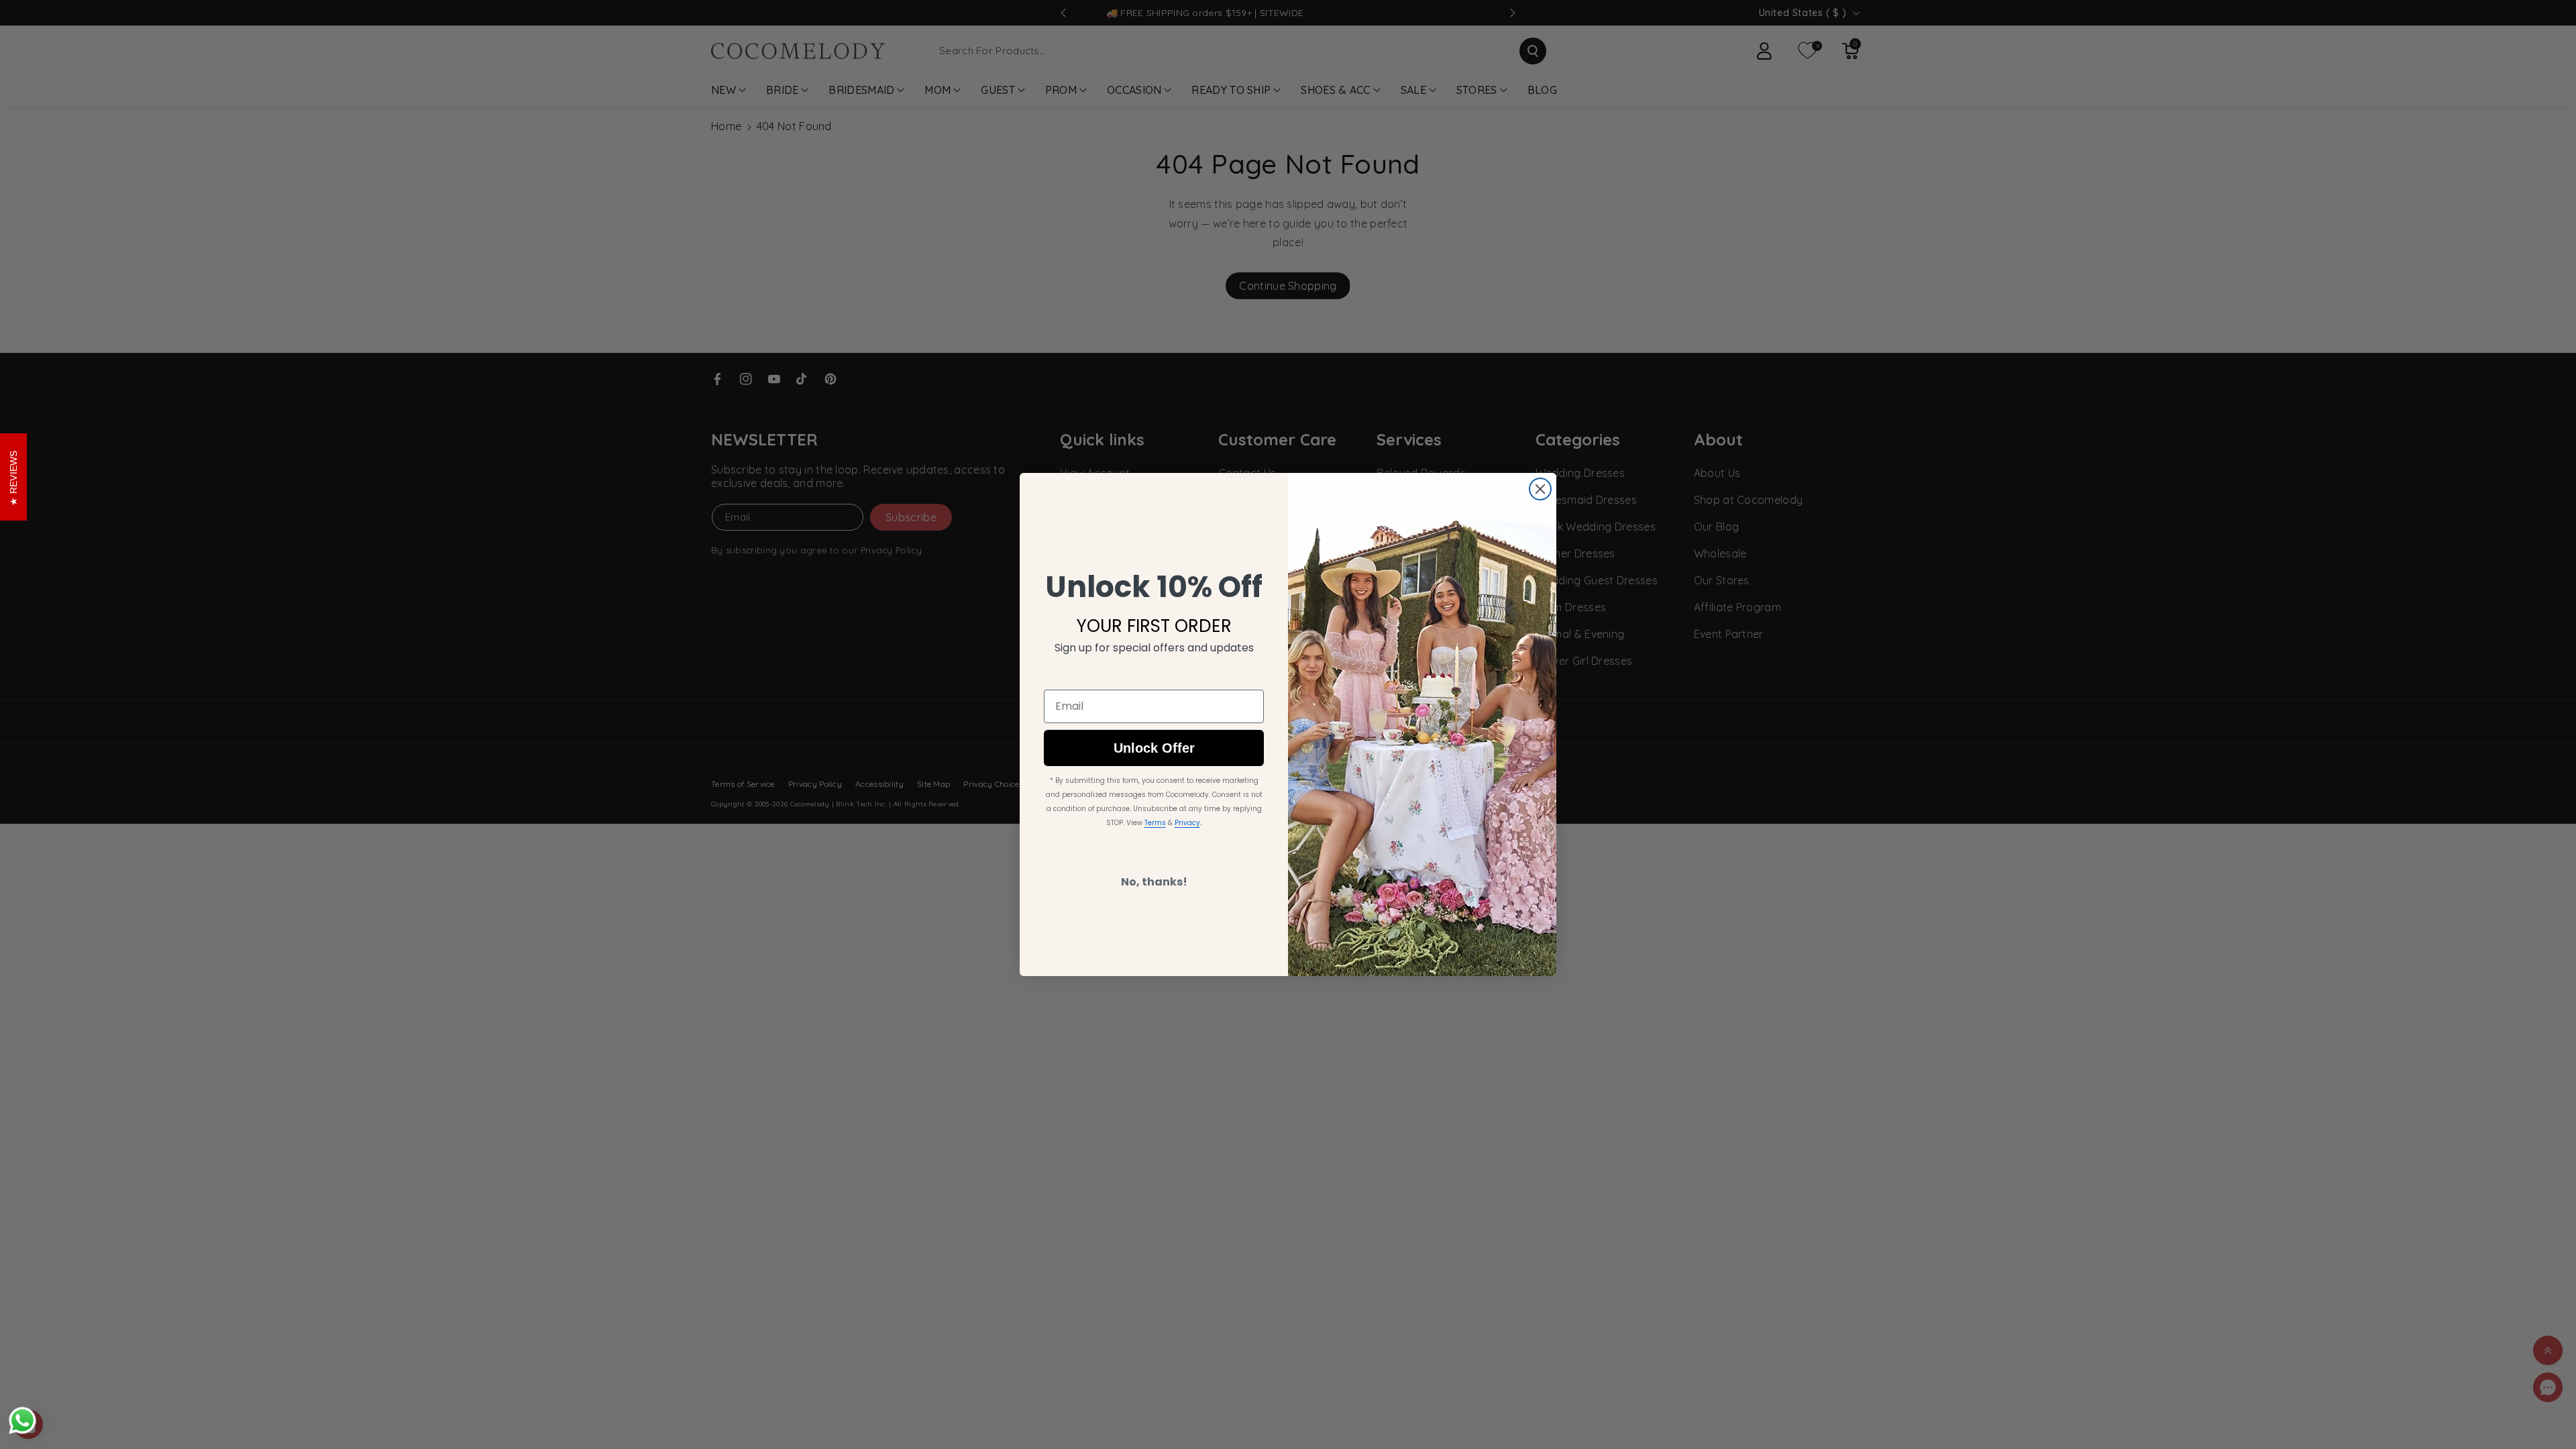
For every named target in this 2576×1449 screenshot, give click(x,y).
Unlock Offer (1154, 748)
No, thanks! (1154, 882)
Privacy (1187, 823)
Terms (1155, 823)
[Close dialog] (1540, 489)
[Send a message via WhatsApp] (22, 1420)
